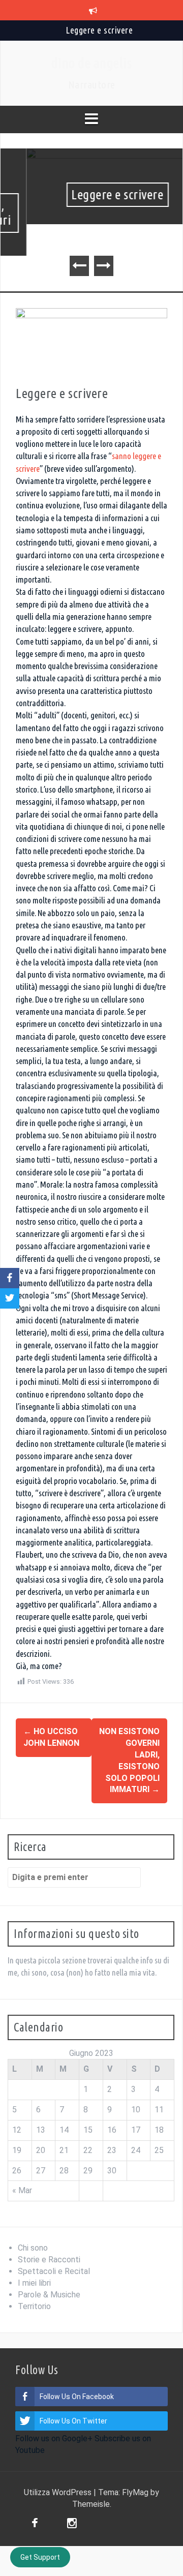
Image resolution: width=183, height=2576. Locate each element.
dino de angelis (92, 63)
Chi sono (33, 2248)
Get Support (40, 2557)
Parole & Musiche (49, 2295)
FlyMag (135, 2492)
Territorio (34, 2306)
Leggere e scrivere (99, 30)
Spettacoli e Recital (54, 2271)
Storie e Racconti (49, 2260)
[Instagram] (72, 2524)
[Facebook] (35, 2524)
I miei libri (34, 2283)
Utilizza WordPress (59, 2492)
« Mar (22, 2190)
